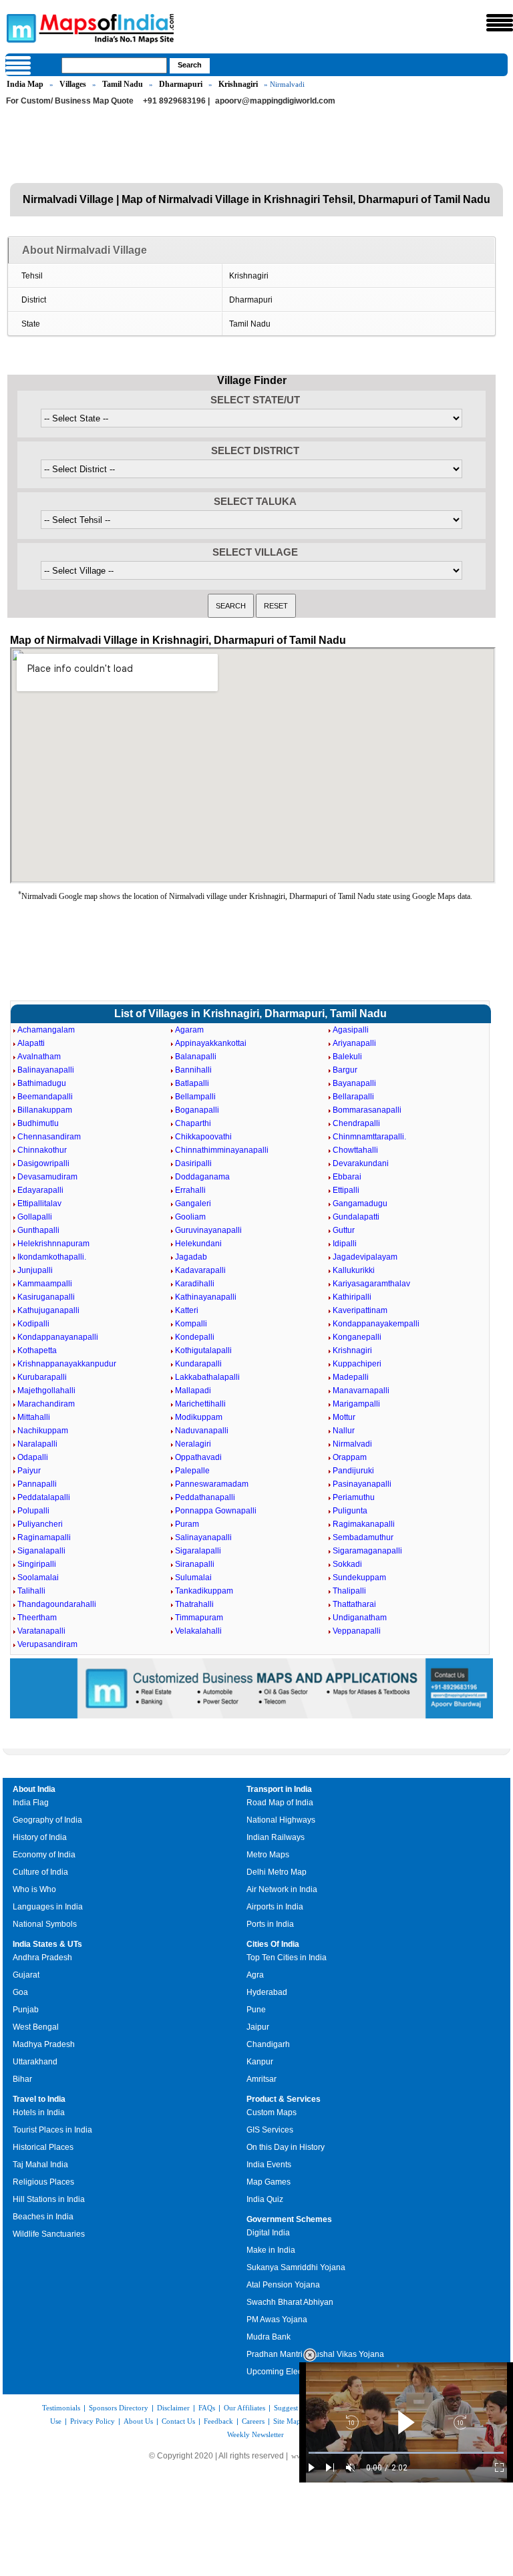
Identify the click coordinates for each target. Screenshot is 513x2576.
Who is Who (34, 1889)
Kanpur (260, 2062)
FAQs (207, 2408)
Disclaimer (173, 2408)
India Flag (31, 1803)
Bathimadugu (42, 1083)
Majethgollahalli (46, 1391)
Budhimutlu (38, 1123)
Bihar (22, 2079)
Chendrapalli (356, 1123)
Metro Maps (268, 1855)
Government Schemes (289, 2219)
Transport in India (279, 1789)
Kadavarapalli (200, 1270)
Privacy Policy (93, 2421)
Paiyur (29, 1471)
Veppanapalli (357, 1631)
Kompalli (191, 1324)
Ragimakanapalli (364, 1524)
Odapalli (33, 1457)
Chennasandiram (49, 1137)
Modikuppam (199, 1417)
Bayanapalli (354, 1083)
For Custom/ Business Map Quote (70, 101)
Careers (253, 2421)
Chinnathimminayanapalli (222, 1150)
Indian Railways (276, 1837)
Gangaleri (193, 1204)
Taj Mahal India (40, 2165)
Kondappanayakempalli (376, 1324)
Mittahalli (34, 1417)
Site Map (287, 2421)
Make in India (271, 2250)
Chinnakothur (42, 1150)
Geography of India (47, 1820)
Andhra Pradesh (42, 1958)
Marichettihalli (200, 1404)
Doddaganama (202, 1177)
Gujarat (26, 1975)
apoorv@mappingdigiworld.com (275, 101)
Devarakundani (361, 1163)
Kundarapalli (198, 1364)
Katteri (187, 1310)
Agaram (189, 1030)
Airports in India (275, 1907)
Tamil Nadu (123, 84)
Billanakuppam (45, 1110)
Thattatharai (354, 1604)
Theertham (37, 1618)
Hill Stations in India (49, 2199)
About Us (138, 2421)
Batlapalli (192, 1083)
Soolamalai (38, 1578)
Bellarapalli (353, 1097)
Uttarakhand (35, 2062)
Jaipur (258, 2027)
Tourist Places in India (52, 2130)
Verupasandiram (47, 1644)
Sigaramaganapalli (367, 1551)
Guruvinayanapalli (208, 1230)
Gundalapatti (356, 1217)
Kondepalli (195, 1337)
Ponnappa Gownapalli (216, 1511)
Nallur (344, 1431)
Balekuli (347, 1057)
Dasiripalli (193, 1163)
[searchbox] (114, 65)
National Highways (281, 1820)
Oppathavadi (198, 1457)
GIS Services (270, 2130)
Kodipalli (33, 1324)
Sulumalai (193, 1578)
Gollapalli (35, 1217)
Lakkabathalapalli (207, 1377)
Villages (73, 84)
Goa (20, 1992)
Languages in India (48, 1907)
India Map (25, 84)
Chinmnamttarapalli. (369, 1137)
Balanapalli (196, 1057)
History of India (40, 1837)
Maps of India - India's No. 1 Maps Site (19, 27)
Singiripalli (37, 1564)
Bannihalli (193, 1070)
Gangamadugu (360, 1204)
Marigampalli (356, 1404)
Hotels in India (39, 2112)
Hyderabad (267, 1992)
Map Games (269, 2182)
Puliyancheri (40, 1524)
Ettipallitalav (39, 1204)
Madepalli (351, 1377)
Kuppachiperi (357, 1364)
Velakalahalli (198, 1631)
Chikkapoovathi (203, 1137)
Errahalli (190, 1190)
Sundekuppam (359, 1578)
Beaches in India (43, 2217)
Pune (256, 2010)
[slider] (406, 2453)
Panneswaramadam (212, 1484)
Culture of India (40, 1872)
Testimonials (61, 2408)
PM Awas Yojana (277, 2320)
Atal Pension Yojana (283, 2285)
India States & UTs (47, 1944)
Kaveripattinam (360, 1310)
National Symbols (45, 1924)
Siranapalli (195, 1564)
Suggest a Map (297, 2408)
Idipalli (345, 1244)
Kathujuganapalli (48, 1310)
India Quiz (265, 2199)
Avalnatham (39, 1057)
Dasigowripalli (43, 1163)
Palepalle (192, 1471)
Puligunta (350, 1511)
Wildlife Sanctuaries (49, 2234)
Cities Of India (273, 1944)
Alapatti (31, 1043)
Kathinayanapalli (206, 1297)
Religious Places (43, 2182)
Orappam (350, 1457)
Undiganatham (360, 1618)
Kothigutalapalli (203, 1350)
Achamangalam (46, 1030)
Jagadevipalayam (365, 1257)
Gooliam (190, 1217)
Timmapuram (199, 1618)
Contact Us (178, 2421)
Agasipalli (351, 1030)
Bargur (345, 1070)
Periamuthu (354, 1497)
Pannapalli (37, 1484)
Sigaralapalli (198, 1551)
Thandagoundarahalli (57, 1604)
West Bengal (36, 2027)
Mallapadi (193, 1391)
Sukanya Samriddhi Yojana (296, 2267)
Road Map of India (280, 1803)
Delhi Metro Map (277, 1872)
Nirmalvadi (352, 1444)
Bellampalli (195, 1097)
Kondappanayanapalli (58, 1337)
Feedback (218, 2421)
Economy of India (44, 1855)
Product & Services (284, 2099)
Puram (187, 1524)
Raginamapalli (44, 1537)
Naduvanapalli (202, 1431)
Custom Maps (272, 2112)
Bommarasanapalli (367, 1110)
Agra (255, 1975)
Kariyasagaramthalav (371, 1284)
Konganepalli (357, 1337)
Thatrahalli (194, 1604)
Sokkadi (347, 1564)
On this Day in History (286, 2147)
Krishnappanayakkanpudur (67, 1364)
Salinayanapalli (203, 1537)
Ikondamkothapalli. (52, 1257)
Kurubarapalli (42, 1377)
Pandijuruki (353, 1471)
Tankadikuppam (204, 1591)
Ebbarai (347, 1177)
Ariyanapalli (354, 1043)
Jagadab (191, 1257)
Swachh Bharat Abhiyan (290, 2302)
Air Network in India (282, 1889)
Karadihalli (195, 1284)
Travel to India (39, 2099)
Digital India (268, 2233)
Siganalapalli (41, 1551)
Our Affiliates (244, 2408)
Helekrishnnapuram (53, 1244)
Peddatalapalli (44, 1497)
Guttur (344, 1230)
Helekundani (198, 1244)
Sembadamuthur (363, 1537)
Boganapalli (197, 1110)
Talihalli (31, 1591)
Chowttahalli (355, 1150)
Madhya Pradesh (44, 2044)
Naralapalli (37, 1444)
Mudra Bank (269, 2337)
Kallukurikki (354, 1270)
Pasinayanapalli (362, 1484)
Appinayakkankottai (211, 1043)
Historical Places (43, 2147)
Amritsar (262, 2079)
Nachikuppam (43, 1431)
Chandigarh (268, 2044)
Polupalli (33, 1511)
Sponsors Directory (119, 2408)
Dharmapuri (181, 84)
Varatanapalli (41, 1631)
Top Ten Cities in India (287, 1958)
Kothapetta (37, 1350)
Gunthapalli (38, 1230)
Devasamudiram (47, 1177)
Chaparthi (193, 1123)
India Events (269, 2165)
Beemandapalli (45, 1097)
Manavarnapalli (361, 1391)
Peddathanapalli (205, 1497)
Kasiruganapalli (46, 1297)
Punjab (26, 2010)
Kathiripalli (352, 1297)
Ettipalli (346, 1190)
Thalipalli (349, 1591)
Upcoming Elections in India (297, 2372)
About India (34, 1789)
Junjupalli (35, 1270)
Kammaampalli (45, 1284)
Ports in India (270, 1924)
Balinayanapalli (46, 1070)
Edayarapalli (40, 1190)
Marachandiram (46, 1404)
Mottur (344, 1417)
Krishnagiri (238, 84)
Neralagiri (193, 1444)
